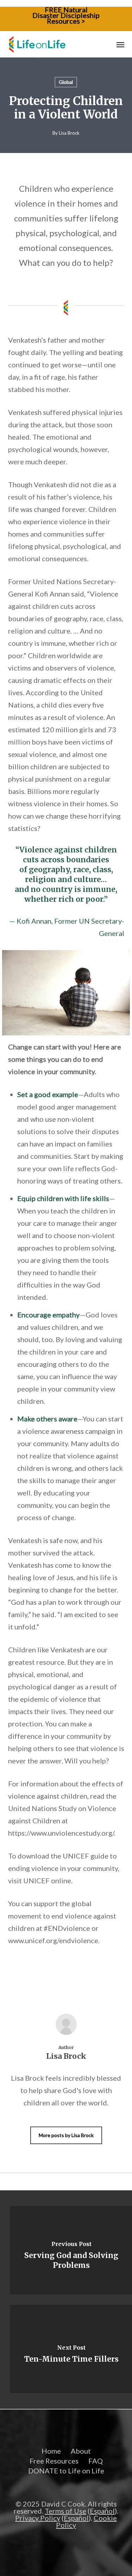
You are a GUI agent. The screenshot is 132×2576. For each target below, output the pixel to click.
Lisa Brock (69, 133)
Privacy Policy (38, 2518)
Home (51, 2451)
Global (66, 82)
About (81, 2451)
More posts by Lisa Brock (66, 2135)
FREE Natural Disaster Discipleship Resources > (66, 15)
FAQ (96, 2461)
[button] (120, 44)
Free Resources (54, 2461)
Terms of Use (65, 2511)
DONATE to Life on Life (66, 2471)
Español (102, 2511)
